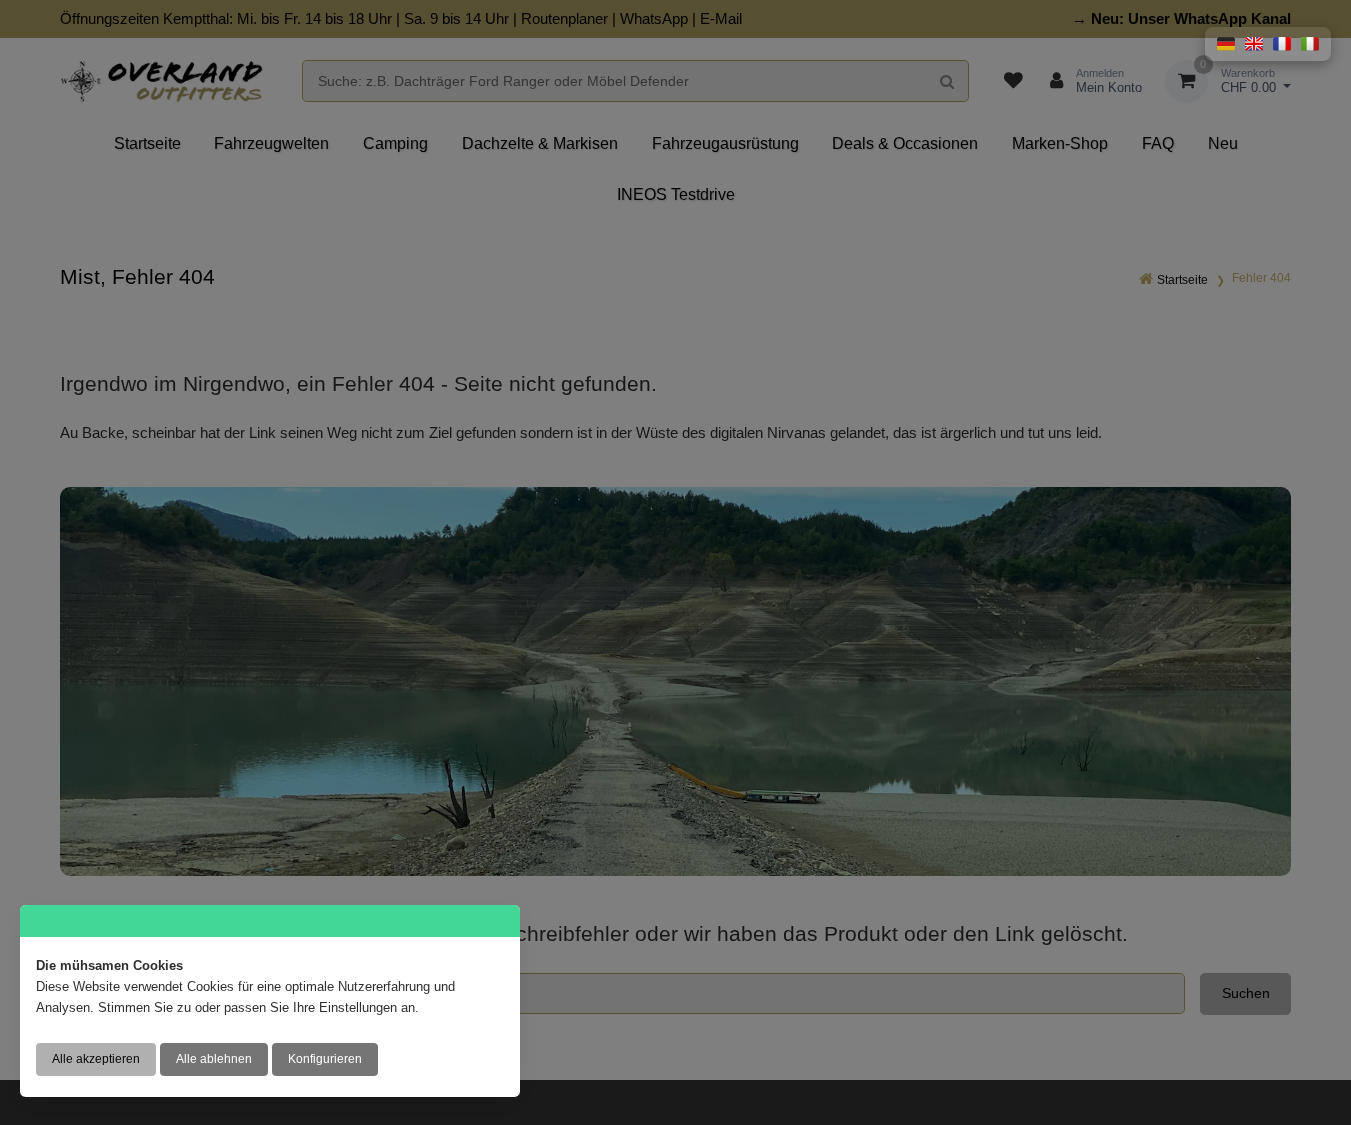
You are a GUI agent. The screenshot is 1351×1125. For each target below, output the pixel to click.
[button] (1226, 44)
